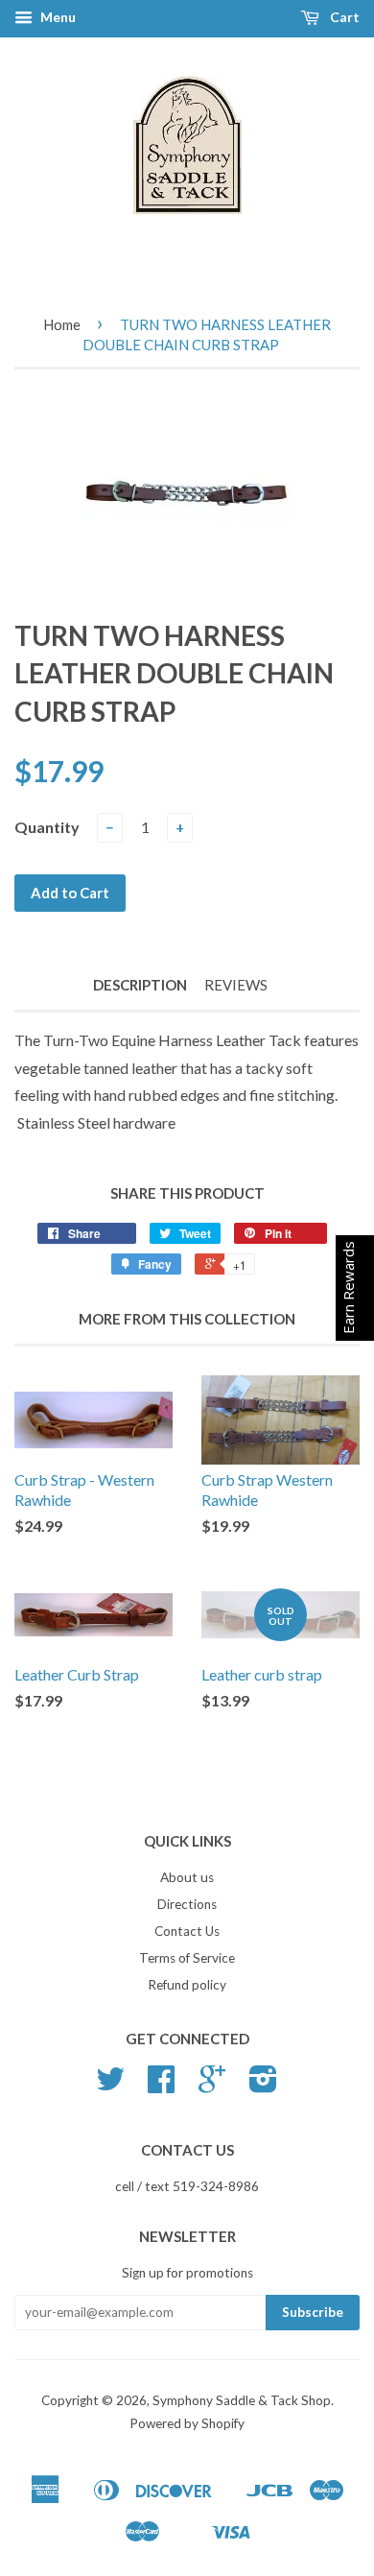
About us (187, 1877)
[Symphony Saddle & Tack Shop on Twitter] (110, 2086)
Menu (57, 17)
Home (62, 324)
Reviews (236, 985)
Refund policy (187, 1985)
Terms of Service (187, 1958)
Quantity (47, 827)
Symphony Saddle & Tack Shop (242, 2400)
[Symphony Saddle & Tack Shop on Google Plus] (212, 2086)
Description (140, 985)
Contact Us (187, 1931)
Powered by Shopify (187, 2423)
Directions (187, 1904)
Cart (343, 17)
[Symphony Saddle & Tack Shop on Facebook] (161, 2086)
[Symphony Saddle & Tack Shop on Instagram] (263, 2086)
